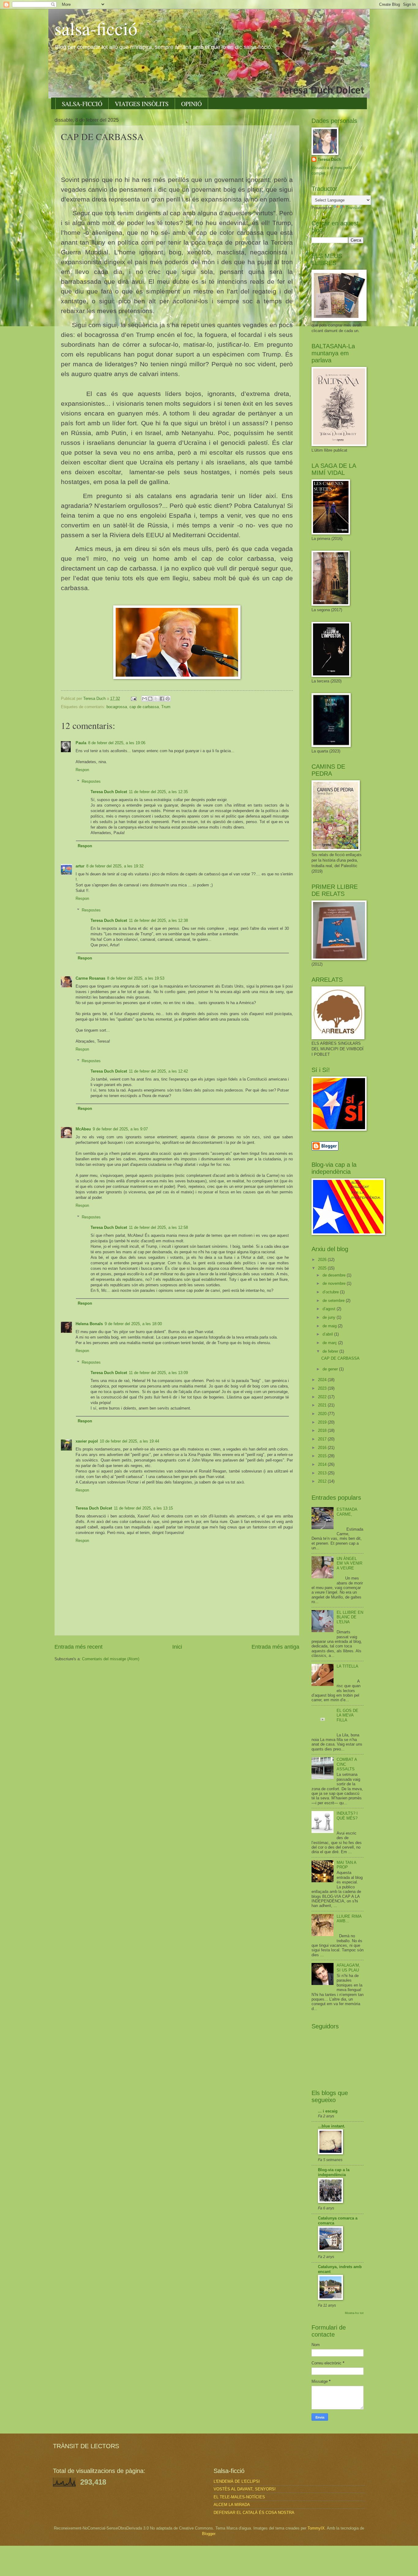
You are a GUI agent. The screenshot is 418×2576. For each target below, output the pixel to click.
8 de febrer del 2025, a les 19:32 (115, 866)
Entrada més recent (78, 1647)
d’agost (330, 1309)
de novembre (335, 1283)
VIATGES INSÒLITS (142, 104)
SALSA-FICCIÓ (82, 104)
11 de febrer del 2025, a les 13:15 (143, 1508)
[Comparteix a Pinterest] (168, 699)
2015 (323, 1456)
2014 (323, 1464)
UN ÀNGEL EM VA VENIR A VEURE (349, 1563)
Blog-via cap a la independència (334, 2172)
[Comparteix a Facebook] (162, 699)
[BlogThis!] (150, 699)
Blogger (209, 2534)
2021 (323, 1405)
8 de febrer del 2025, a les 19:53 (136, 978)
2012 (323, 1481)
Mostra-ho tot (354, 2313)
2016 (323, 1448)
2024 (323, 1380)
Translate (354, 208)
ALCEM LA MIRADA (232, 2505)
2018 (323, 1430)
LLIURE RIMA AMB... (349, 1919)
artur (80, 866)
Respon (82, 770)
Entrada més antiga (275, 1647)
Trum (166, 707)
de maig (330, 1326)
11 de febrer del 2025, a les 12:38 (158, 920)
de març (330, 1343)
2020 (323, 1414)
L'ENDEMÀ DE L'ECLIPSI (237, 2481)
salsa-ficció (96, 28)
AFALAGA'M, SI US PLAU (348, 1968)
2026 (323, 1260)
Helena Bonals (89, 1324)
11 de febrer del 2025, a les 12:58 (158, 1227)
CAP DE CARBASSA (340, 1358)
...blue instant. (332, 2126)
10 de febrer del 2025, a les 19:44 (129, 1441)
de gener (331, 1369)
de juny (330, 1317)
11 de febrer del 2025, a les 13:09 (158, 1373)
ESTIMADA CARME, (347, 1512)
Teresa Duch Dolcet (109, 792)
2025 (323, 1268)
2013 (323, 1473)
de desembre (335, 1275)
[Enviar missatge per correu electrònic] (133, 699)
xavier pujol (87, 1441)
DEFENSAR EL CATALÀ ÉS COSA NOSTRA (254, 2513)
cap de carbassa (144, 707)
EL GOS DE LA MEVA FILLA (347, 1715)
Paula (81, 743)
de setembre (334, 1301)
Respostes (91, 781)
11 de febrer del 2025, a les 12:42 (158, 1071)
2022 (323, 1397)
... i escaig (328, 2111)
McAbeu (83, 1129)
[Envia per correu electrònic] (144, 699)
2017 (323, 1439)
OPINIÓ (191, 104)
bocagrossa (117, 707)
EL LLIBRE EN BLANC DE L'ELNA (350, 1617)
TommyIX (316, 2528)
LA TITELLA (347, 1666)
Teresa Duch (329, 159)
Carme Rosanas (90, 978)
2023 (323, 1388)
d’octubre (331, 1292)
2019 (323, 1422)
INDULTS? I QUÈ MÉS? (347, 1816)
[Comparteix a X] (156, 699)
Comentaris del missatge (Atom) (111, 1659)
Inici (177, 1647)
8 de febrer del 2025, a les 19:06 (117, 743)
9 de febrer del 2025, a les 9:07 (120, 1129)
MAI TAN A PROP (346, 1865)
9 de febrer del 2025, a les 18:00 (133, 1324)
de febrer (331, 1351)
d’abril (328, 1334)
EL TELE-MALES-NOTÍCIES (239, 2497)
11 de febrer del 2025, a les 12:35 (158, 792)
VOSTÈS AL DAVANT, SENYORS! (245, 2489)
